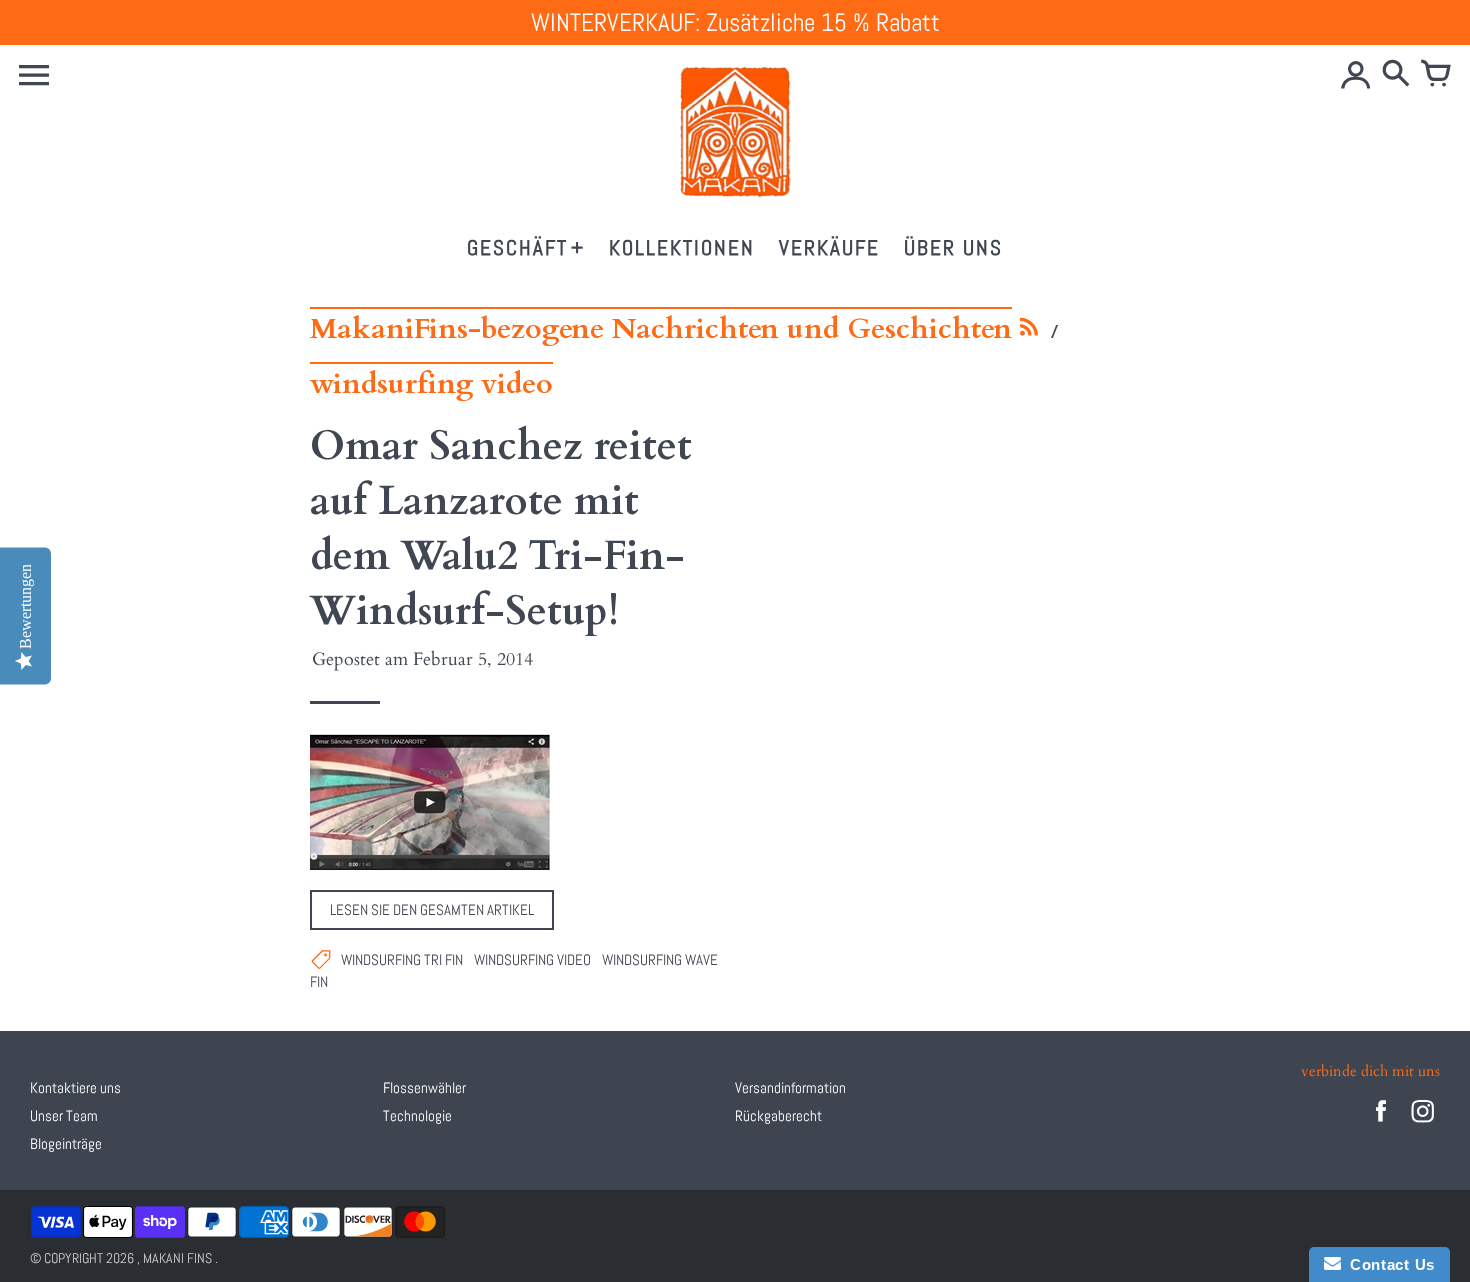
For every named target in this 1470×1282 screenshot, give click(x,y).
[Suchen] (1396, 75)
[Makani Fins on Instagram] (1423, 1124)
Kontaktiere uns (75, 1087)
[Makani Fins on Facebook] (1381, 1124)
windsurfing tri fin (402, 959)
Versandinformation (790, 1087)
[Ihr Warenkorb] (1436, 75)
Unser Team (64, 1115)
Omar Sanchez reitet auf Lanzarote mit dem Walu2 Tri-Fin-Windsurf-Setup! (501, 529)
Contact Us (1388, 1264)
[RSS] (1029, 332)
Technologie (417, 1115)
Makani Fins (177, 1258)
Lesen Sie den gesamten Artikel (432, 909)
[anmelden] (1356, 75)
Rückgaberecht (778, 1115)
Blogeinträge (66, 1143)
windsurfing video (532, 959)
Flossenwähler (424, 1087)
